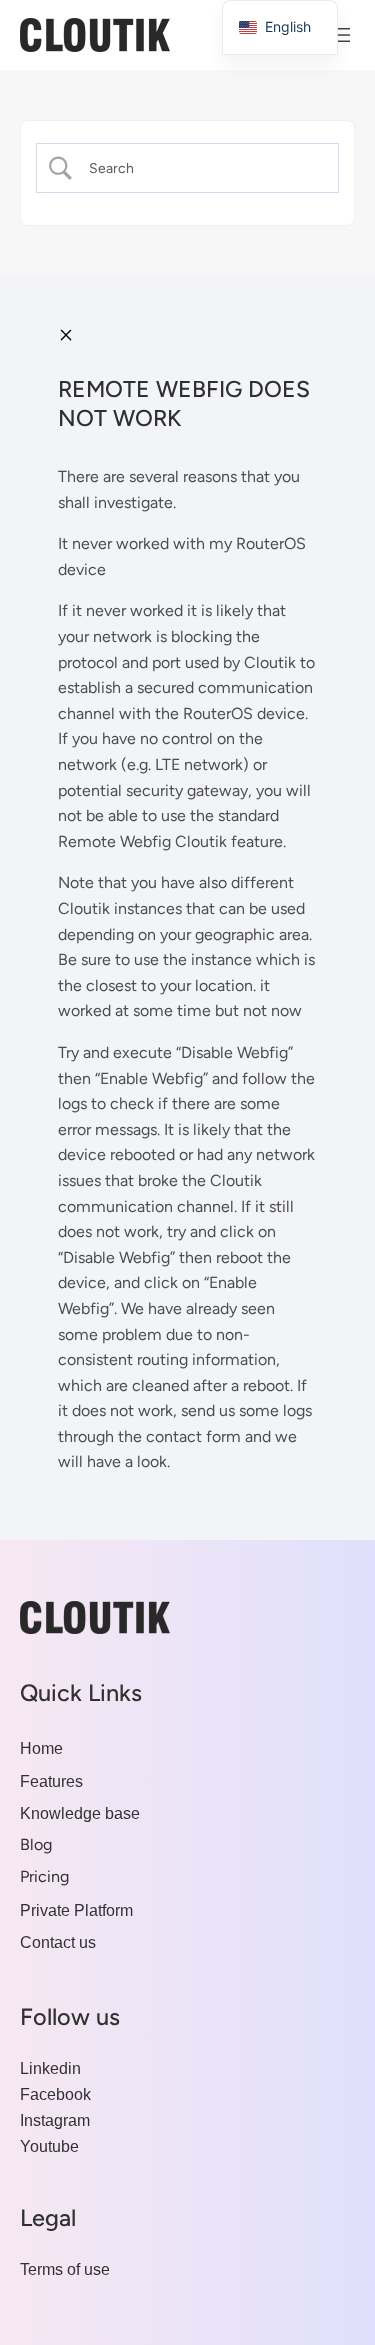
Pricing (44, 1876)
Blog (36, 1844)
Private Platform (76, 1910)
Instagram (55, 2120)
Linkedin (50, 2068)
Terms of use (65, 2269)
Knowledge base (80, 1813)
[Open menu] (343, 35)
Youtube (49, 2146)
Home (41, 1748)
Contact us (58, 1942)
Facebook (55, 2094)
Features (51, 1781)
